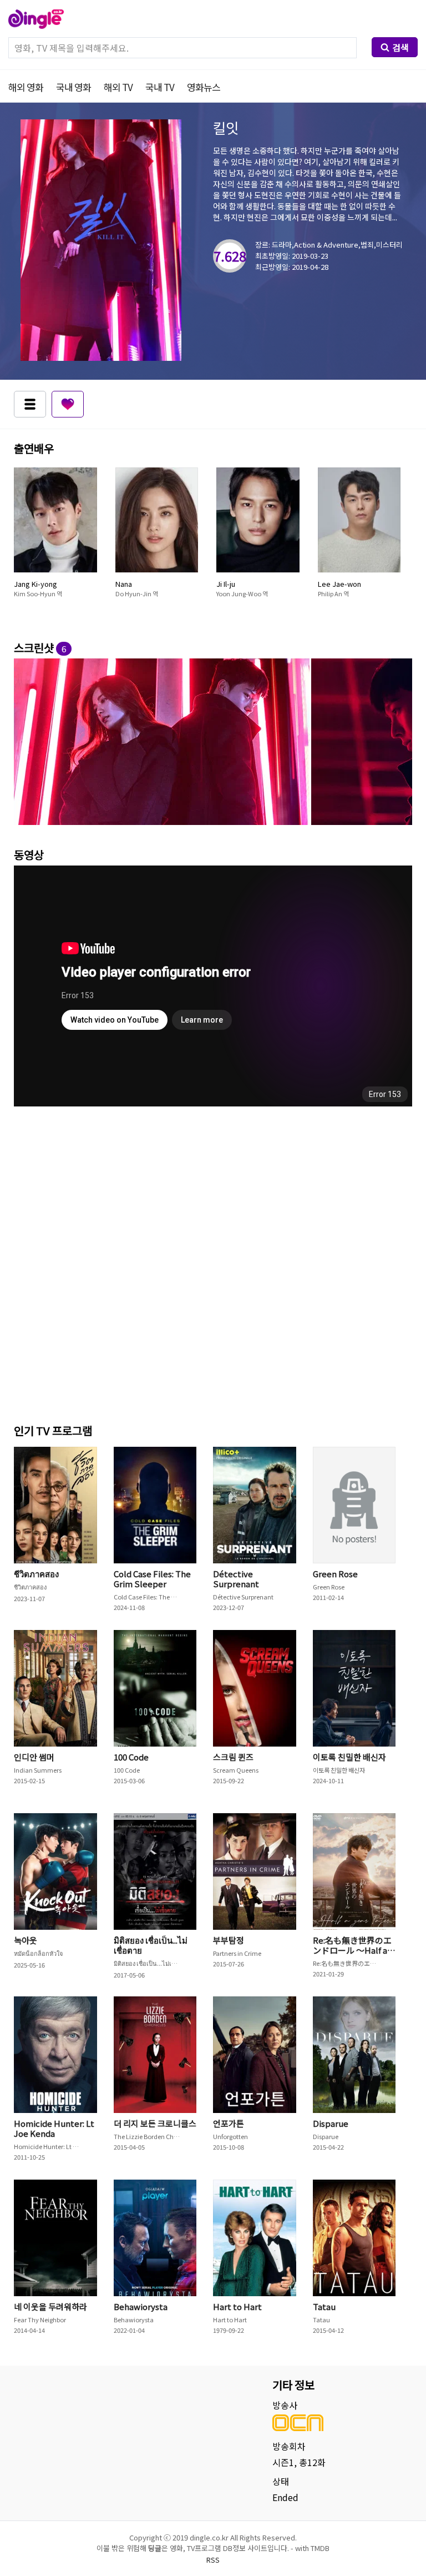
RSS (213, 2560)
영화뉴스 (204, 87)
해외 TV (118, 87)
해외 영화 (26, 87)
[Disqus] (213, 1262)
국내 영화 (73, 87)
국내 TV (160, 87)
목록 (30, 404)
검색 (400, 47)
